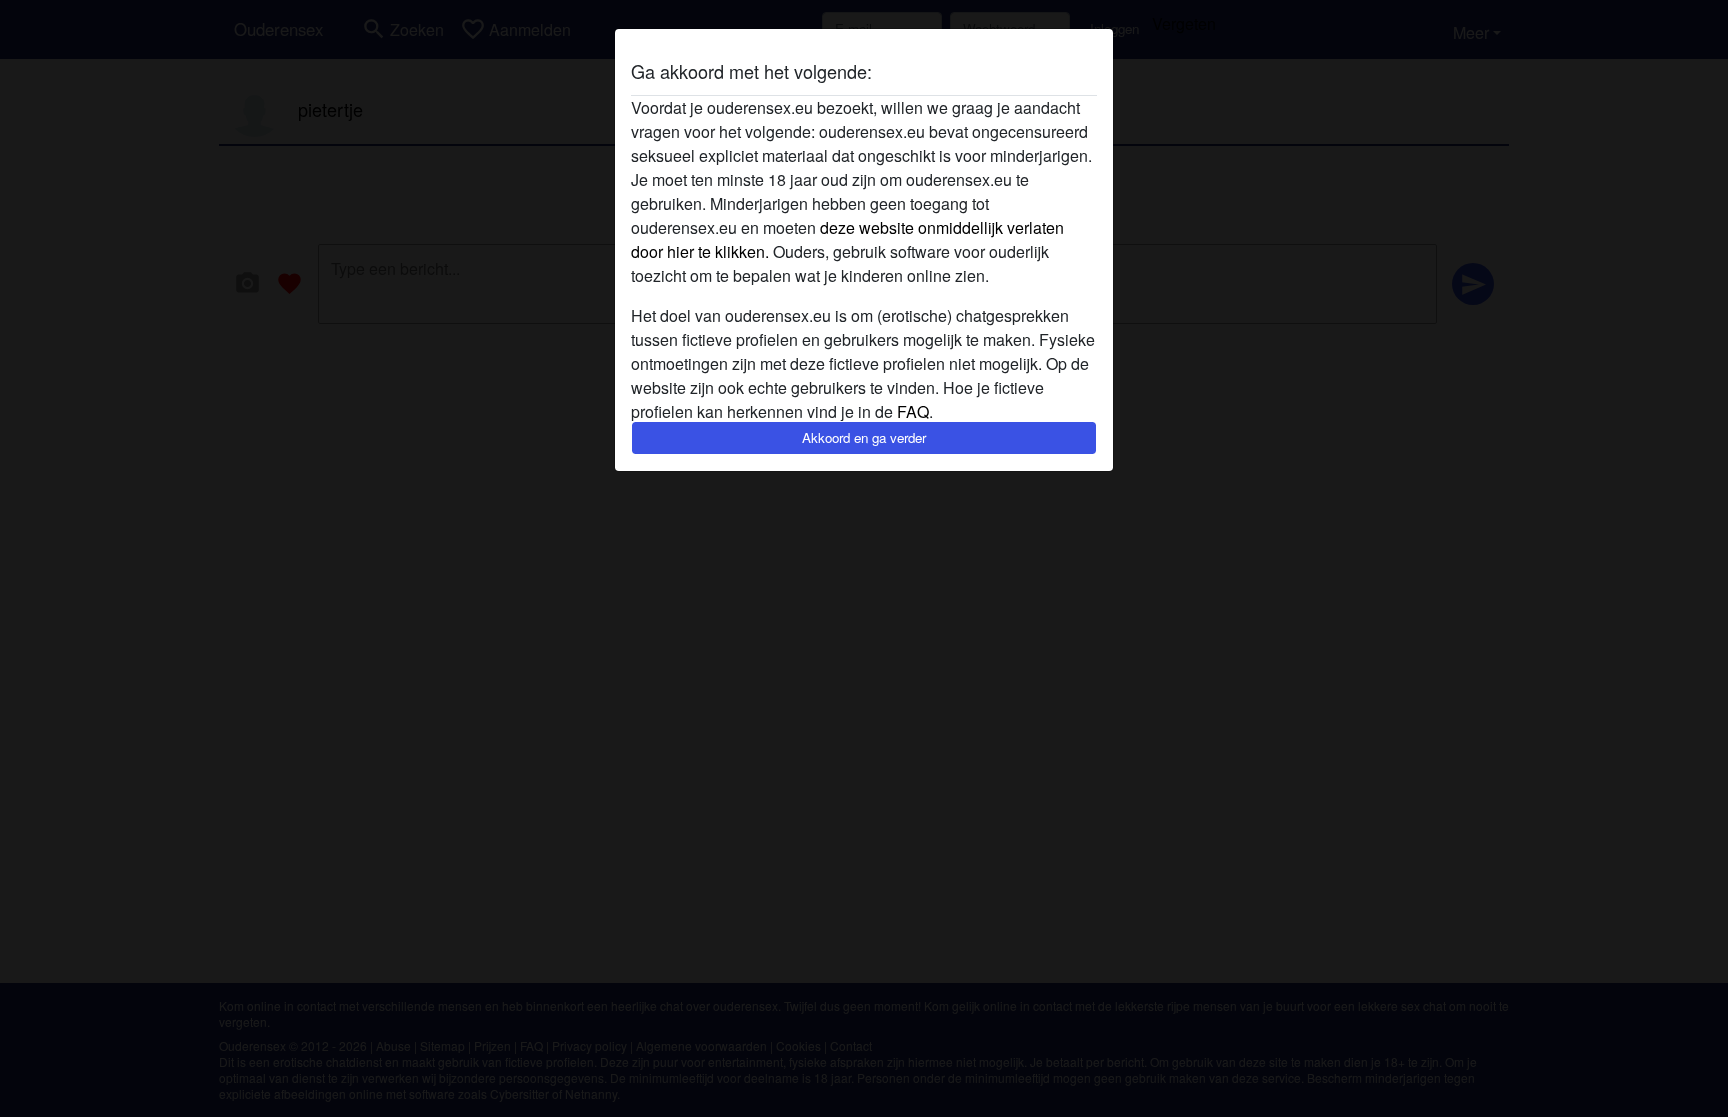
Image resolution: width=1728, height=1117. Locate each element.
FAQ (913, 411)
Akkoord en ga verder (864, 437)
